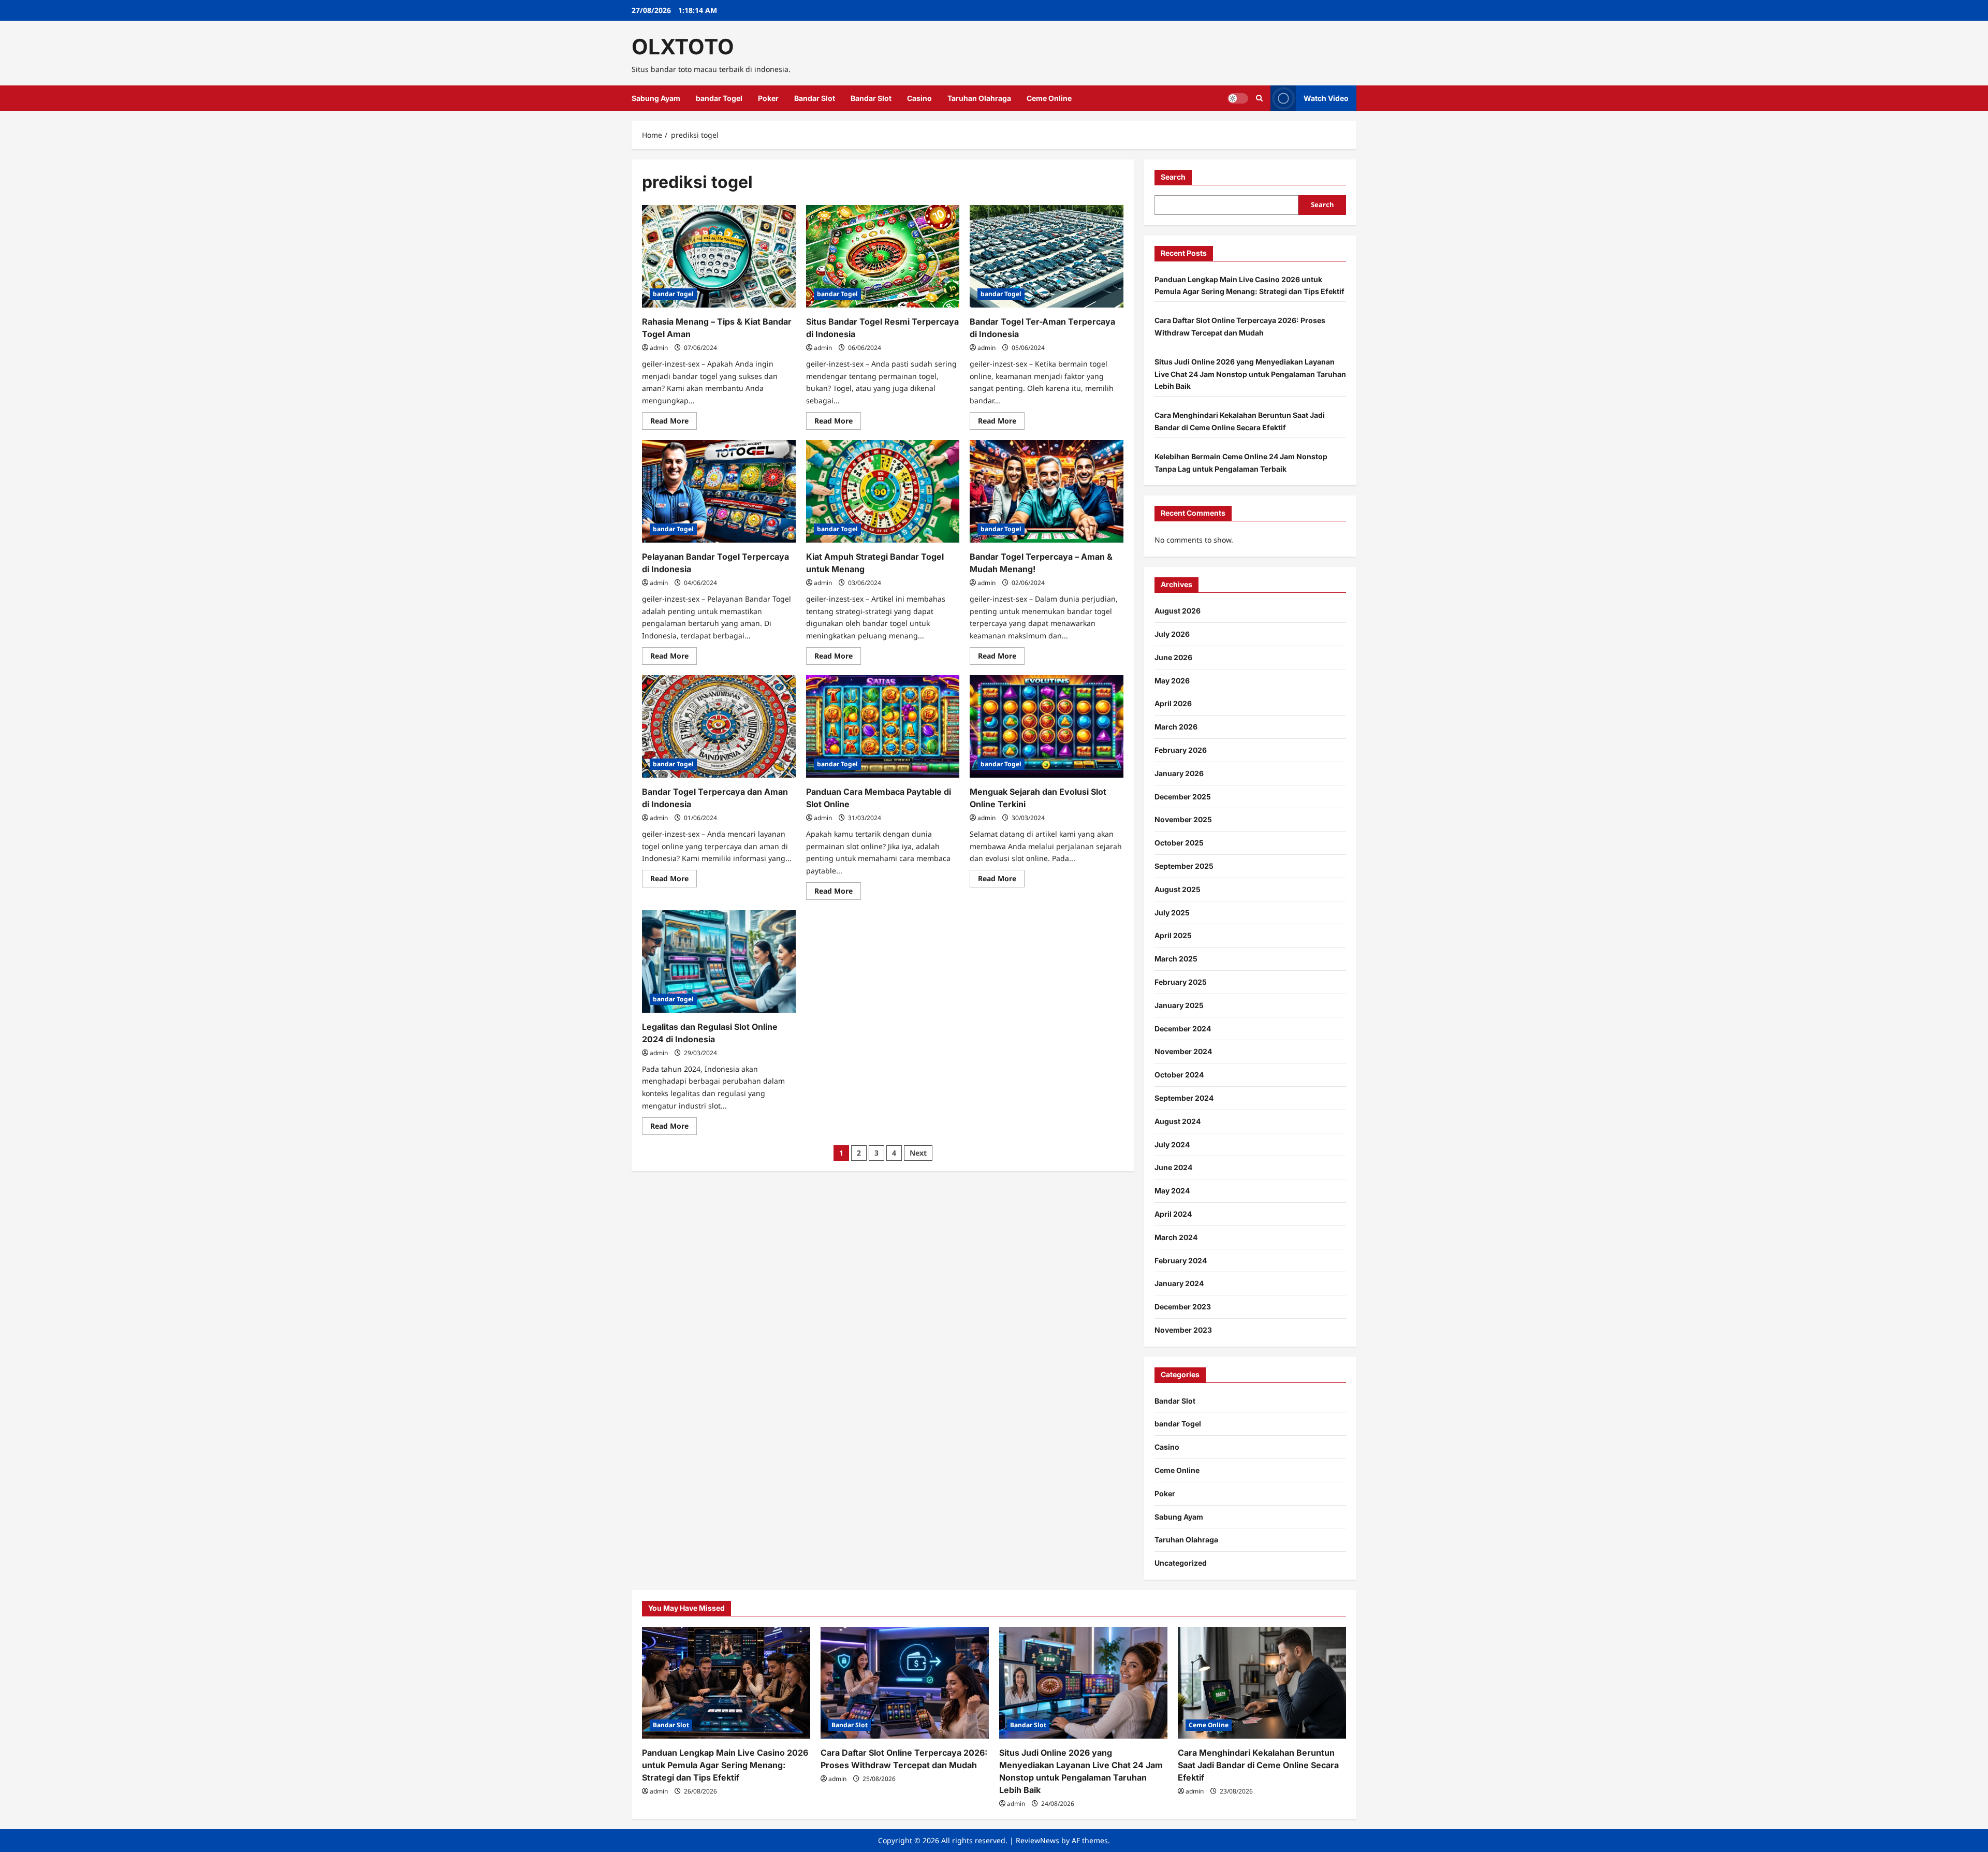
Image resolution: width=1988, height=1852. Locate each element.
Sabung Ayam (656, 98)
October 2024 (1179, 1075)
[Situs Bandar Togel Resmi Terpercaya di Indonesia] (883, 256)
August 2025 (1178, 889)
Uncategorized (1181, 1563)
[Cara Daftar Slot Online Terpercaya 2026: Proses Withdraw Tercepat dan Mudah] (905, 1683)
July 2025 (1172, 913)
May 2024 (1172, 1191)
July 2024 (1172, 1144)
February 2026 (1181, 750)
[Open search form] (1259, 98)
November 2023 (1183, 1330)
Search (1173, 177)
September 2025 (1184, 866)
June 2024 (1173, 1167)
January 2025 (1179, 1005)
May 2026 (1172, 681)
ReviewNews (1037, 1840)
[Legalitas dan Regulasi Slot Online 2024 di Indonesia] (719, 961)
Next (918, 1153)
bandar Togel (719, 98)
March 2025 (1176, 959)
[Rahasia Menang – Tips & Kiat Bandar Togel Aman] (719, 256)
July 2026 (1172, 634)
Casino (919, 98)
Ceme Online (1049, 98)
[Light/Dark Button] (1238, 98)
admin (659, 348)
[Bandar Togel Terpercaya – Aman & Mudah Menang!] (1047, 491)
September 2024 (1184, 1098)
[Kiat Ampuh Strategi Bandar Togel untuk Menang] (883, 491)
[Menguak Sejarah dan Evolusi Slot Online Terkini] (1047, 726)
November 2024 (1183, 1051)
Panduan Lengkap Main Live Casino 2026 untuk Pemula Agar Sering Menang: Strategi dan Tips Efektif (725, 1765)
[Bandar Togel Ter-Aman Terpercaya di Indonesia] (1047, 256)
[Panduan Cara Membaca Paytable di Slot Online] (883, 726)
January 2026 (1179, 773)
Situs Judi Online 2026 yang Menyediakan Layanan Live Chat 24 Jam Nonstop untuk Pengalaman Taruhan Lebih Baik (1250, 374)
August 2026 (1178, 611)
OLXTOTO (683, 47)
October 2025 (1179, 843)
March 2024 (1176, 1237)
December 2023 (1183, 1307)
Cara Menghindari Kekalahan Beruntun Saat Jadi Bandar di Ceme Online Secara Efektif (1258, 1765)
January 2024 (1179, 1283)
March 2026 (1176, 727)
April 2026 (1173, 703)
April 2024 (1173, 1214)
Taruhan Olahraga (979, 98)
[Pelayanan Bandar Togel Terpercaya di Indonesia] (719, 491)
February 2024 (1181, 1260)
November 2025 (1183, 819)
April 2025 (1173, 935)
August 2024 (1178, 1121)
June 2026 (1173, 657)
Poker (768, 98)
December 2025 (1183, 797)
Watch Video (1326, 98)
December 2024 (1183, 1029)
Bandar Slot (815, 98)
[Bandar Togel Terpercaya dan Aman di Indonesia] (719, 726)
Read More (674, 422)
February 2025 (1181, 982)
